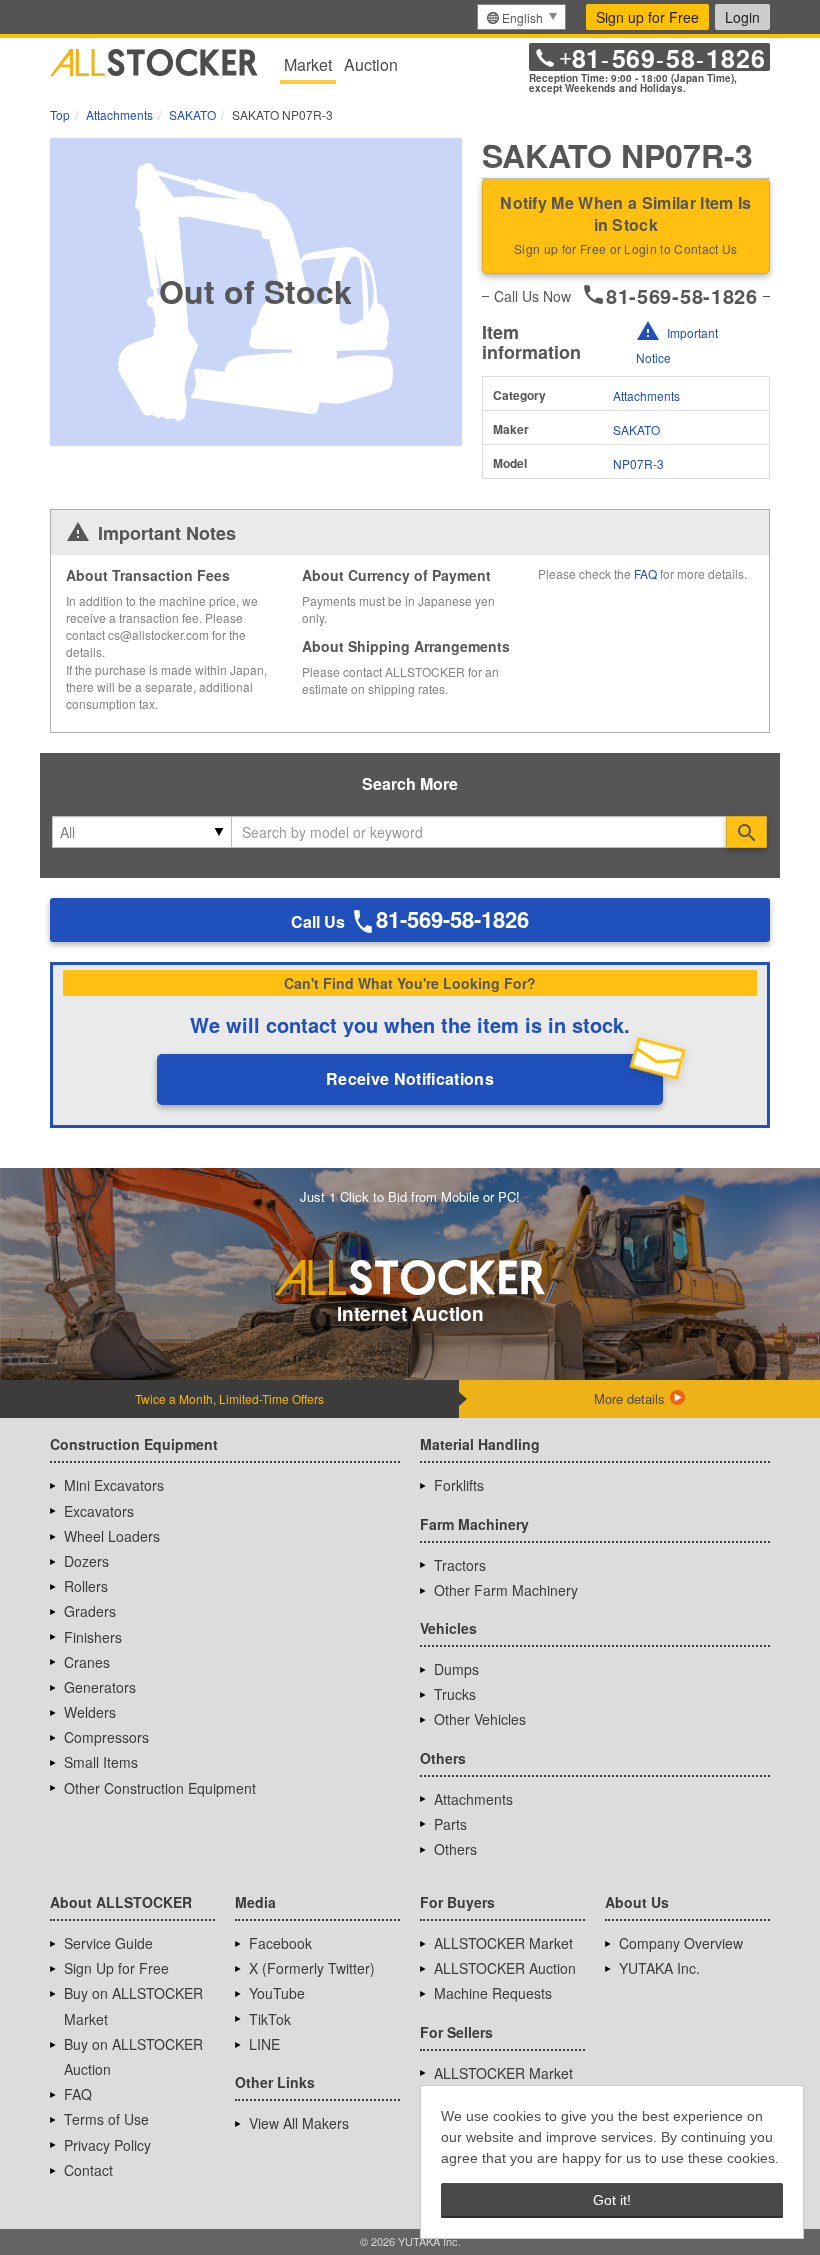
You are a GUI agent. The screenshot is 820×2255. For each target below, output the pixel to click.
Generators (100, 1687)
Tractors (460, 1565)
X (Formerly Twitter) (312, 1968)
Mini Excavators (114, 1485)
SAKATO (636, 429)
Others (455, 1849)
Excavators (99, 1511)
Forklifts (459, 1485)
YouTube (277, 1993)
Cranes (87, 1662)
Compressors (106, 1737)
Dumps (456, 1669)
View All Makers (299, 2123)
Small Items (101, 1762)
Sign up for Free (647, 17)
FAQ (645, 573)
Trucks (455, 1694)
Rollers (86, 1586)
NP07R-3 (638, 463)
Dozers (86, 1561)
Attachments (646, 395)
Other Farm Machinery (506, 1590)
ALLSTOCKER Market (503, 1943)
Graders (90, 1611)
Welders (90, 1712)
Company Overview (681, 1943)
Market (308, 64)
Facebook (280, 1943)
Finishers (93, 1637)
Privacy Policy (107, 2145)
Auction (371, 64)
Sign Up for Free (116, 1968)
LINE (264, 2044)
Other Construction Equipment (160, 1788)
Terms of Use (106, 2119)
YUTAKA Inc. (659, 1968)
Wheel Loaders (112, 1536)
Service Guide (108, 1943)
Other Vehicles (480, 1719)
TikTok (270, 2019)
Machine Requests (493, 1993)
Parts (450, 1824)
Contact (88, 2170)
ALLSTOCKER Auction (505, 1968)
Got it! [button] (612, 2200)
